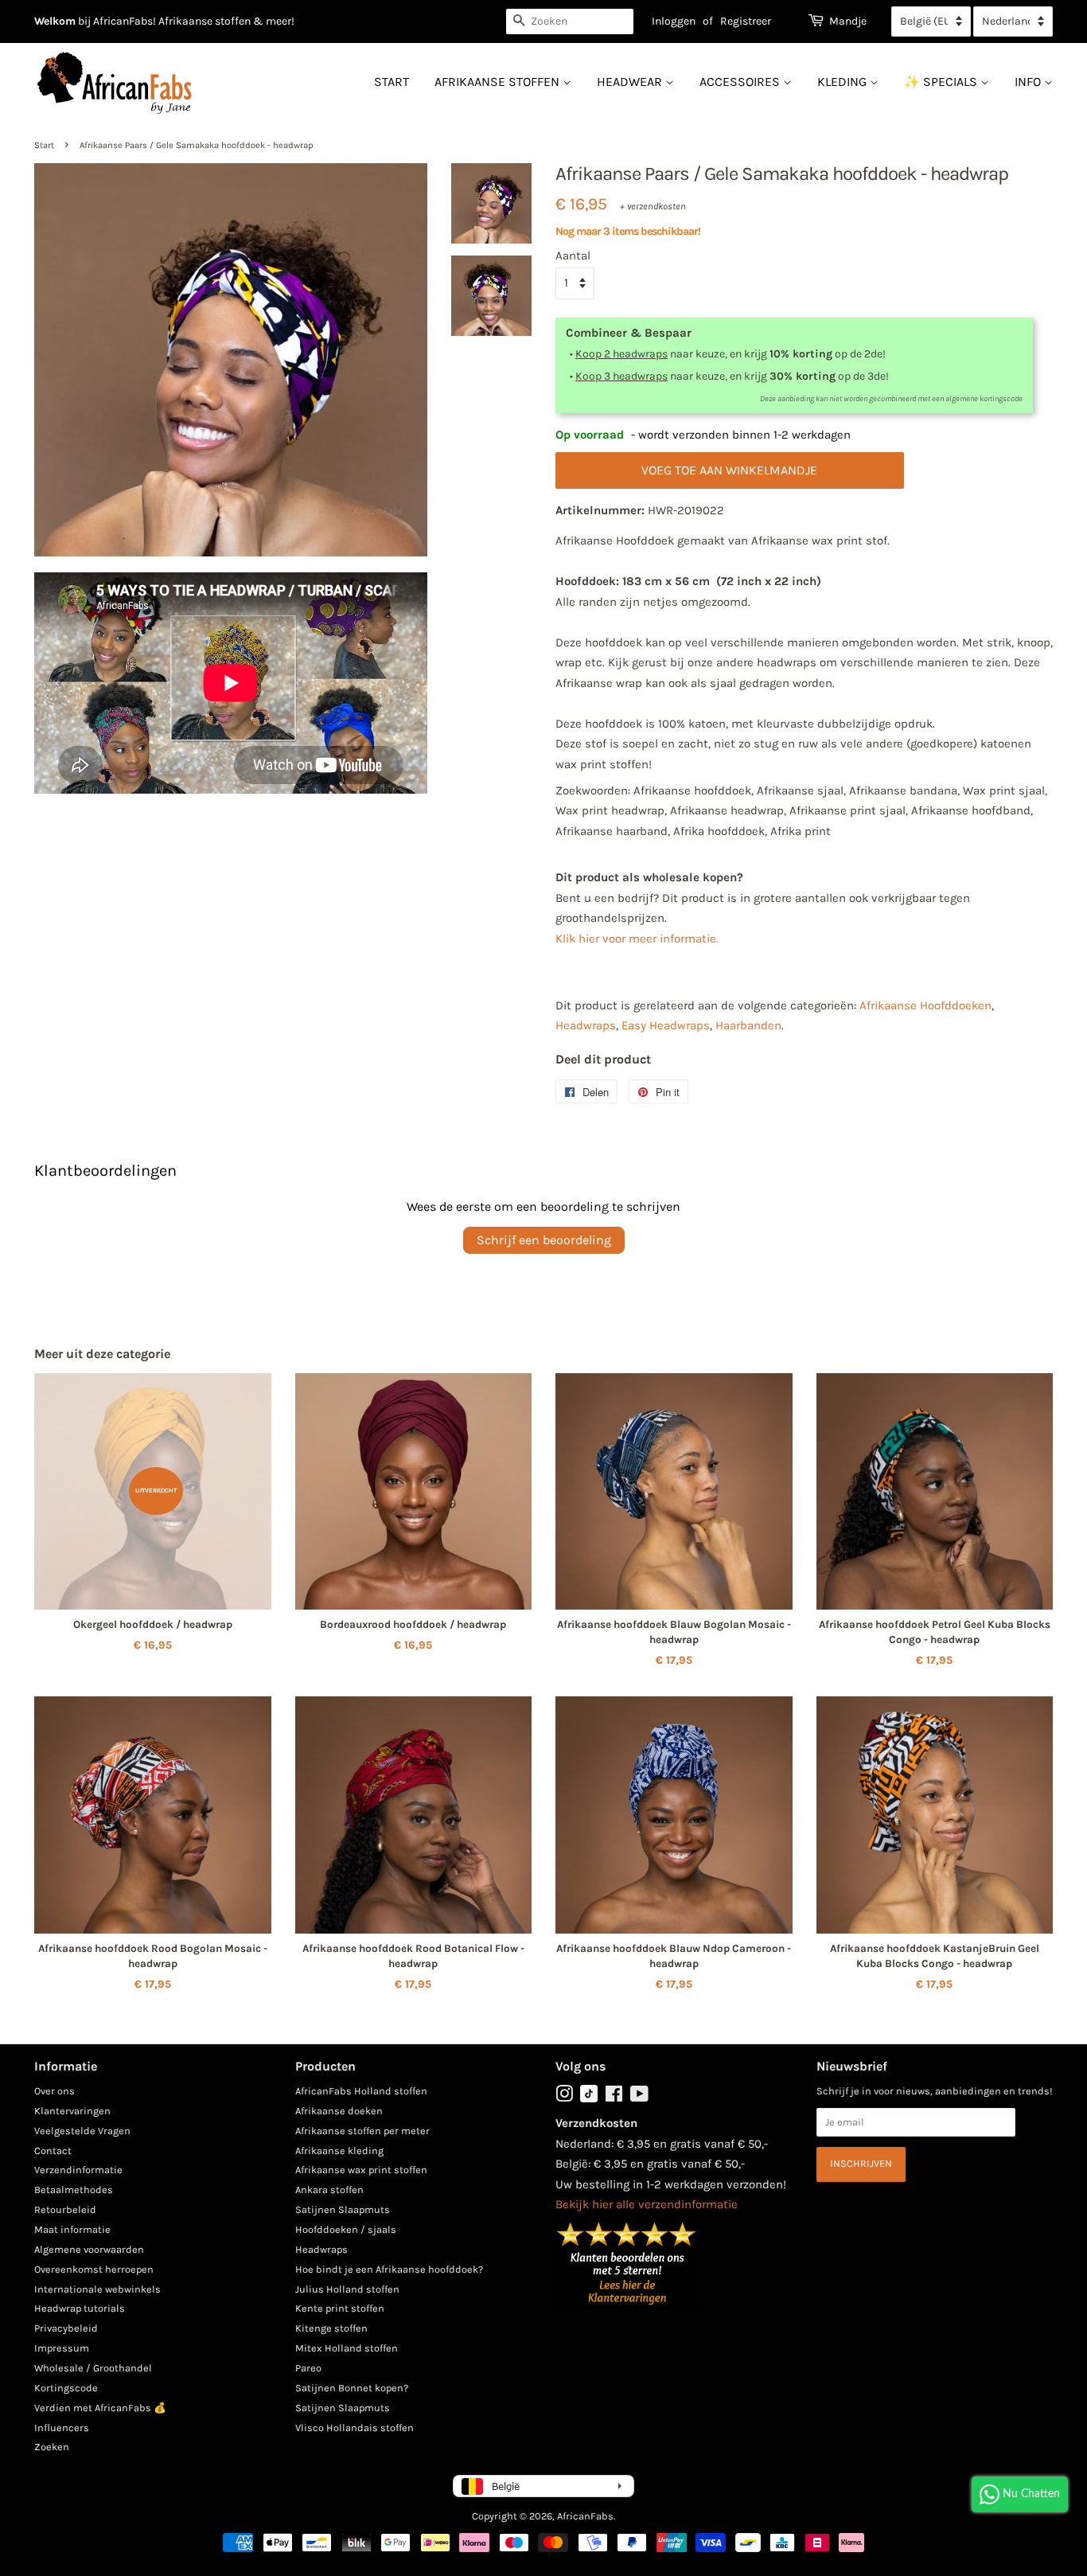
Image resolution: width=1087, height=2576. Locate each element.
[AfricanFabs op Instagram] (564, 2097)
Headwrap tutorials (80, 2308)
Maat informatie (72, 2229)
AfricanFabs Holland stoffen (361, 2091)
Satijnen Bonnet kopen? (352, 2388)
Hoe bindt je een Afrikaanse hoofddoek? (389, 2269)
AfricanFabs (585, 2516)
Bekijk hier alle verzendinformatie (647, 2204)
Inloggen (674, 21)
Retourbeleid (65, 2209)
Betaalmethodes (74, 2190)
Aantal (573, 256)
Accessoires (741, 82)
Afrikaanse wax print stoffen (361, 2170)
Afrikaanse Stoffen (499, 82)
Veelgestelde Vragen (82, 2131)
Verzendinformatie (78, 2170)
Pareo (308, 2368)
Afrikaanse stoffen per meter (362, 2131)
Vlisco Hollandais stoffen (355, 2428)
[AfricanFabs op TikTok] (589, 2099)
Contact (53, 2151)
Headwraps (586, 1025)
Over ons (55, 2091)
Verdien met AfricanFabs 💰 (100, 2408)
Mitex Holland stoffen (347, 2348)
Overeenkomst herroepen (94, 2269)
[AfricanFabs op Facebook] (614, 2097)
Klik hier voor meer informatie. (637, 939)
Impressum (62, 2348)
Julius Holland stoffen (347, 2289)
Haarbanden (748, 1025)
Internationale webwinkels (97, 2289)
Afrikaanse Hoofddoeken (925, 1005)
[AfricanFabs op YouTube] (639, 2097)
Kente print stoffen (340, 2308)
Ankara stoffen (329, 2190)
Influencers (62, 2428)
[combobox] (570, 21)
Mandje (848, 21)
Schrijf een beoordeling (544, 1240)
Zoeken (52, 2447)
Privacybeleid (66, 2328)
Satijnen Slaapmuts (343, 2209)
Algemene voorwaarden (89, 2249)
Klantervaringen (72, 2111)
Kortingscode (66, 2388)
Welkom (55, 21)
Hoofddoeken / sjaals (346, 2229)
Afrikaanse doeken (339, 2111)
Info (1029, 82)
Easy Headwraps (666, 1025)
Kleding (843, 82)
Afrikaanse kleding (339, 2151)
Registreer (746, 21)
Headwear (631, 82)
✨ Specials (942, 82)
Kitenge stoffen (331, 2328)
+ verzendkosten (653, 206)
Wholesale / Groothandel (93, 2368)
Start (392, 82)
